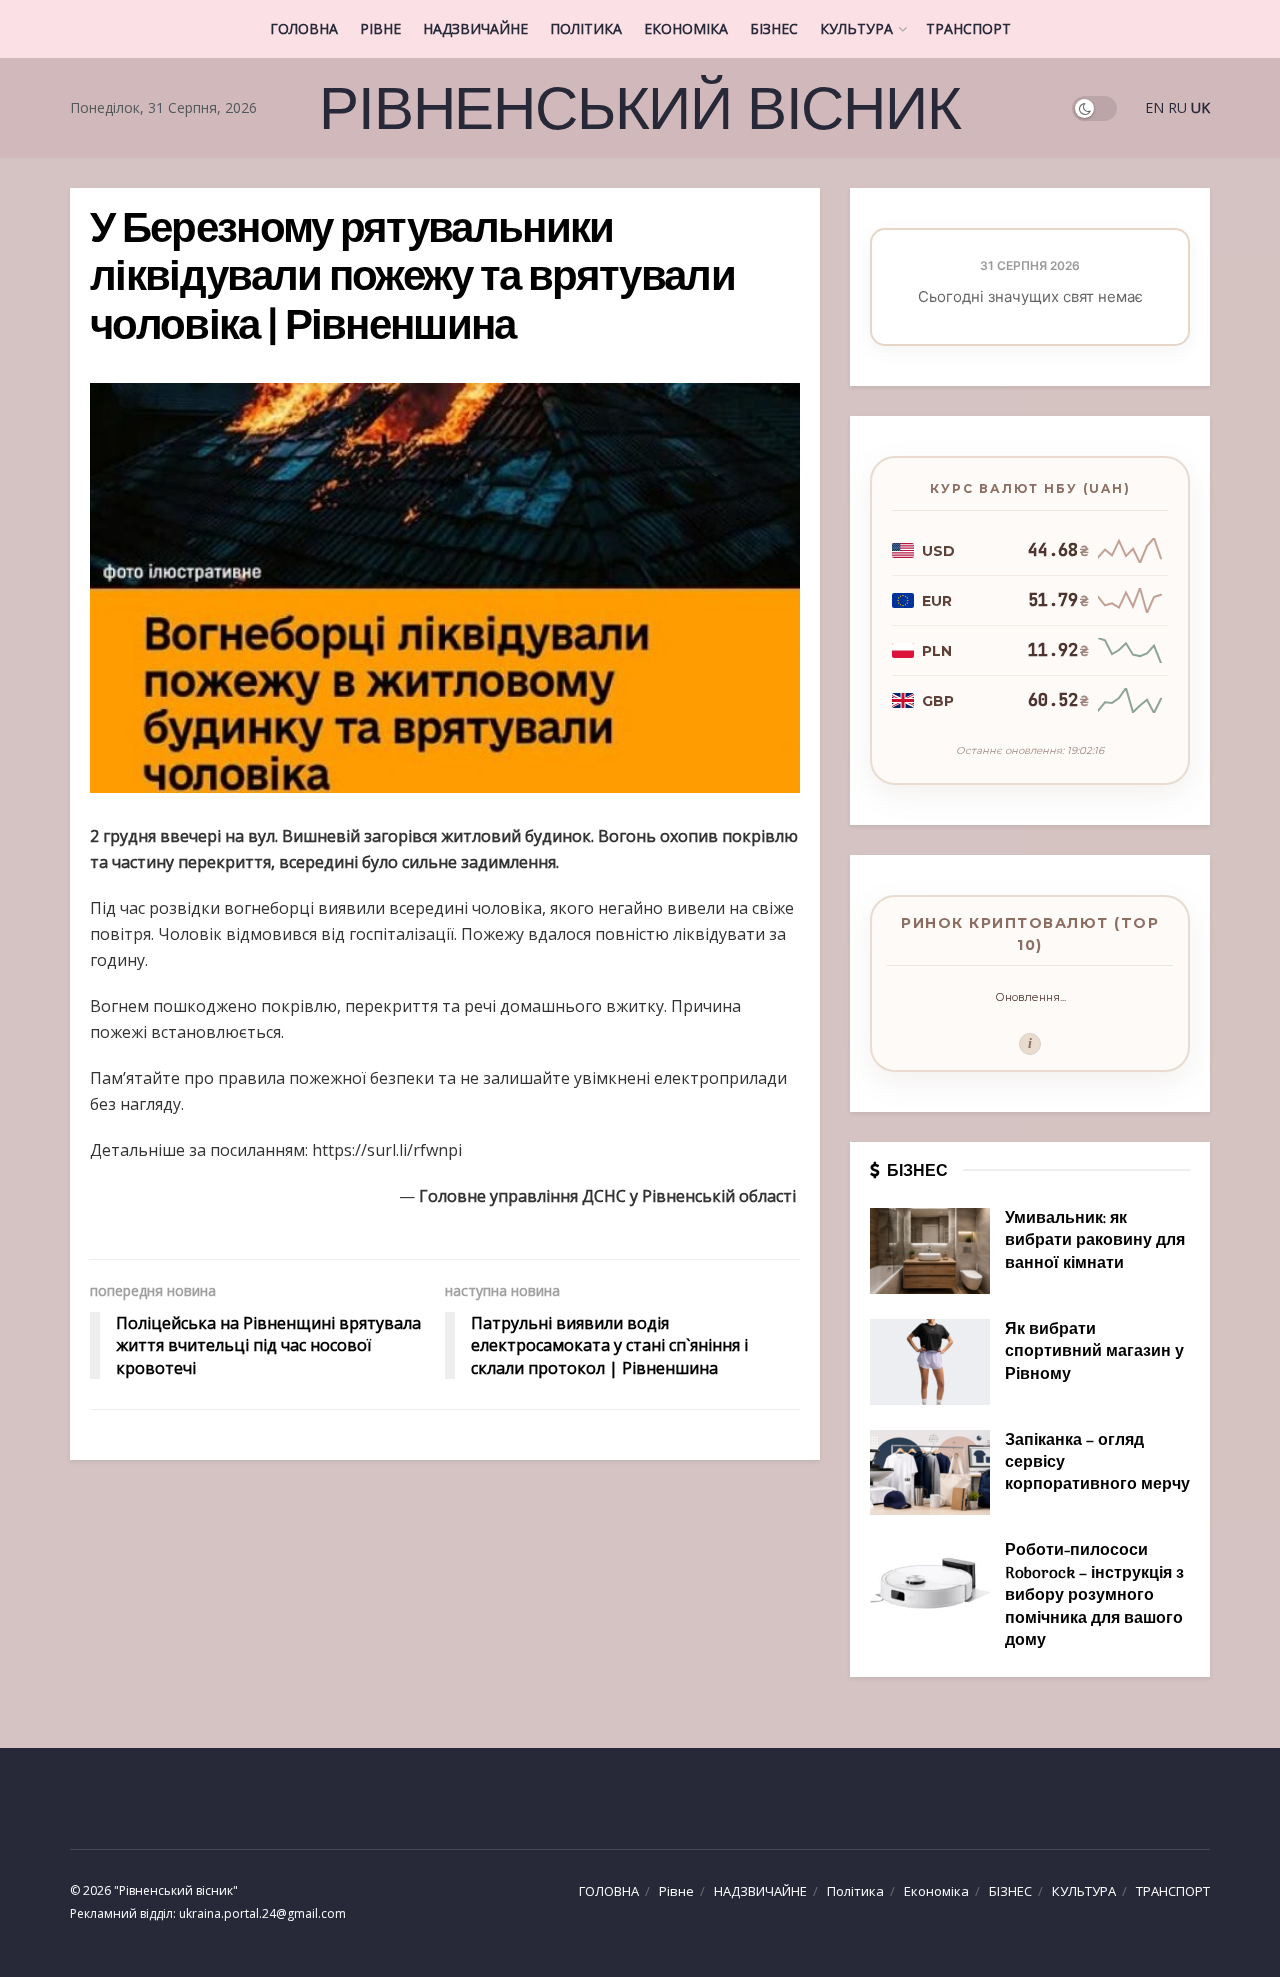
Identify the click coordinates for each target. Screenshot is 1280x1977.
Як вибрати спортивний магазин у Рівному (1094, 1352)
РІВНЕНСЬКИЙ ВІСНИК (639, 108)
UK (1200, 107)
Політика (586, 28)
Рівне (380, 28)
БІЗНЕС (774, 28)
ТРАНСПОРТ (968, 28)
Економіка (686, 28)
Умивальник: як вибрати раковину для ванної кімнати (1095, 1241)
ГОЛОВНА (304, 28)
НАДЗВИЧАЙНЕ (475, 28)
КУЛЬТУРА (856, 28)
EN (1154, 107)
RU (1177, 107)
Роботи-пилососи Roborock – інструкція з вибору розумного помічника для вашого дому (1094, 1596)
